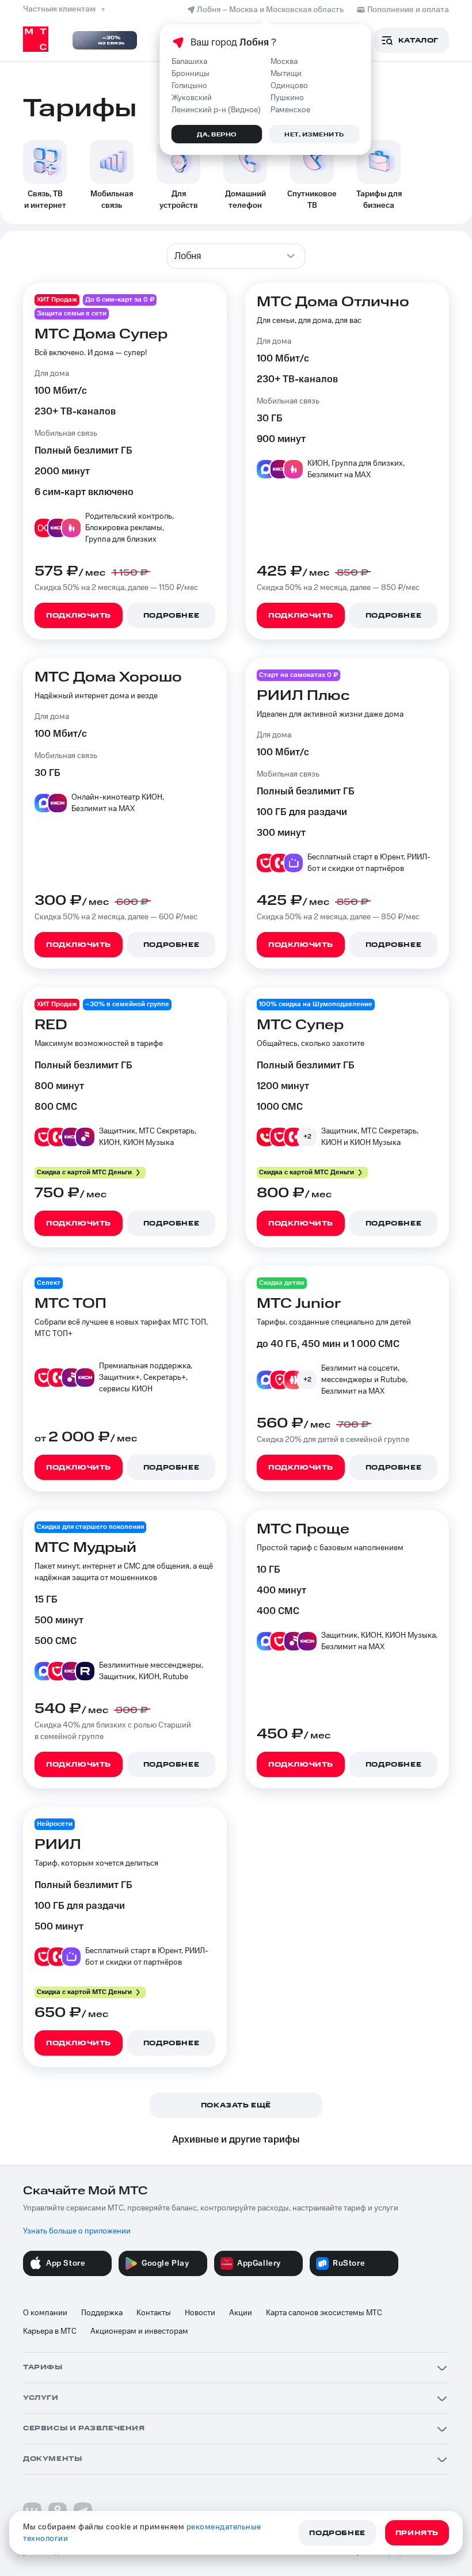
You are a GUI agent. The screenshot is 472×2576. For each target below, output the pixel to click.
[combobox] (236, 256)
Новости (200, 2313)
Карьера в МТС (50, 2331)
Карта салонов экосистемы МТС (324, 2313)
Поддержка (102, 2313)
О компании (45, 2313)
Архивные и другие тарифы (236, 2140)
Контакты (154, 2313)
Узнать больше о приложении (77, 2231)
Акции (241, 2313)
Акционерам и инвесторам (139, 2331)
